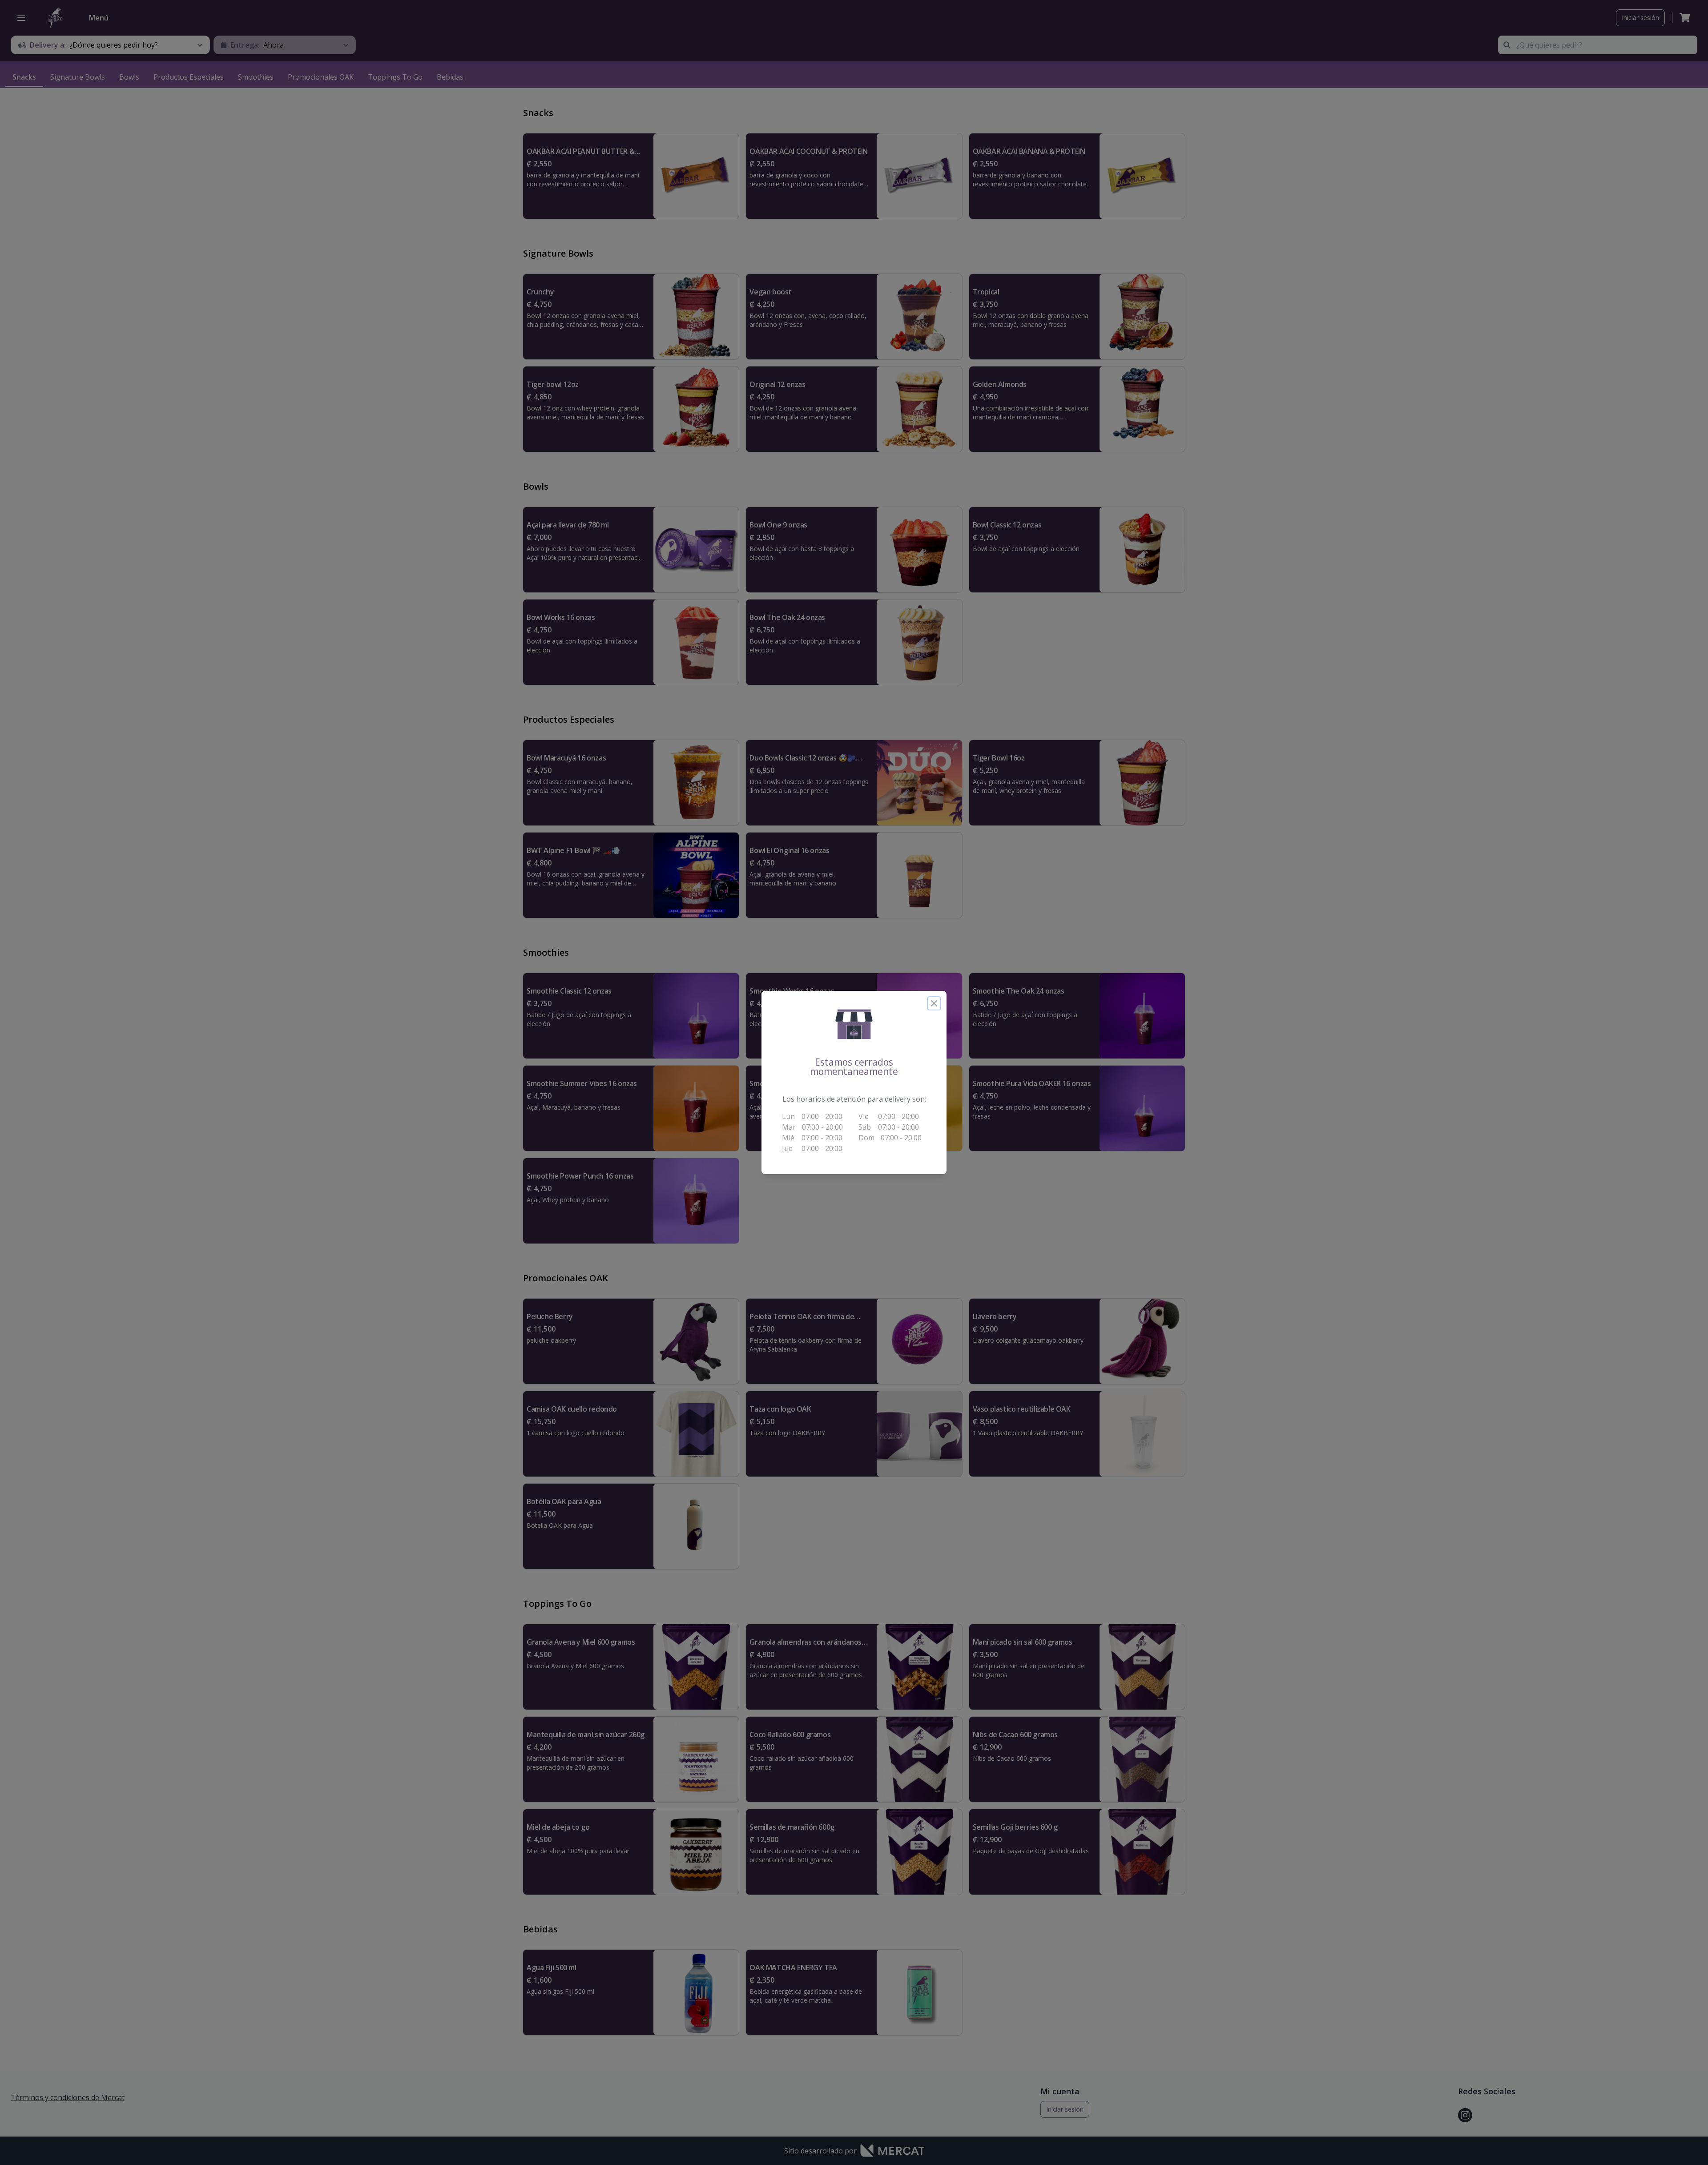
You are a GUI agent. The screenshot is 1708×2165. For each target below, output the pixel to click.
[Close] (934, 1003)
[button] (854, 1024)
